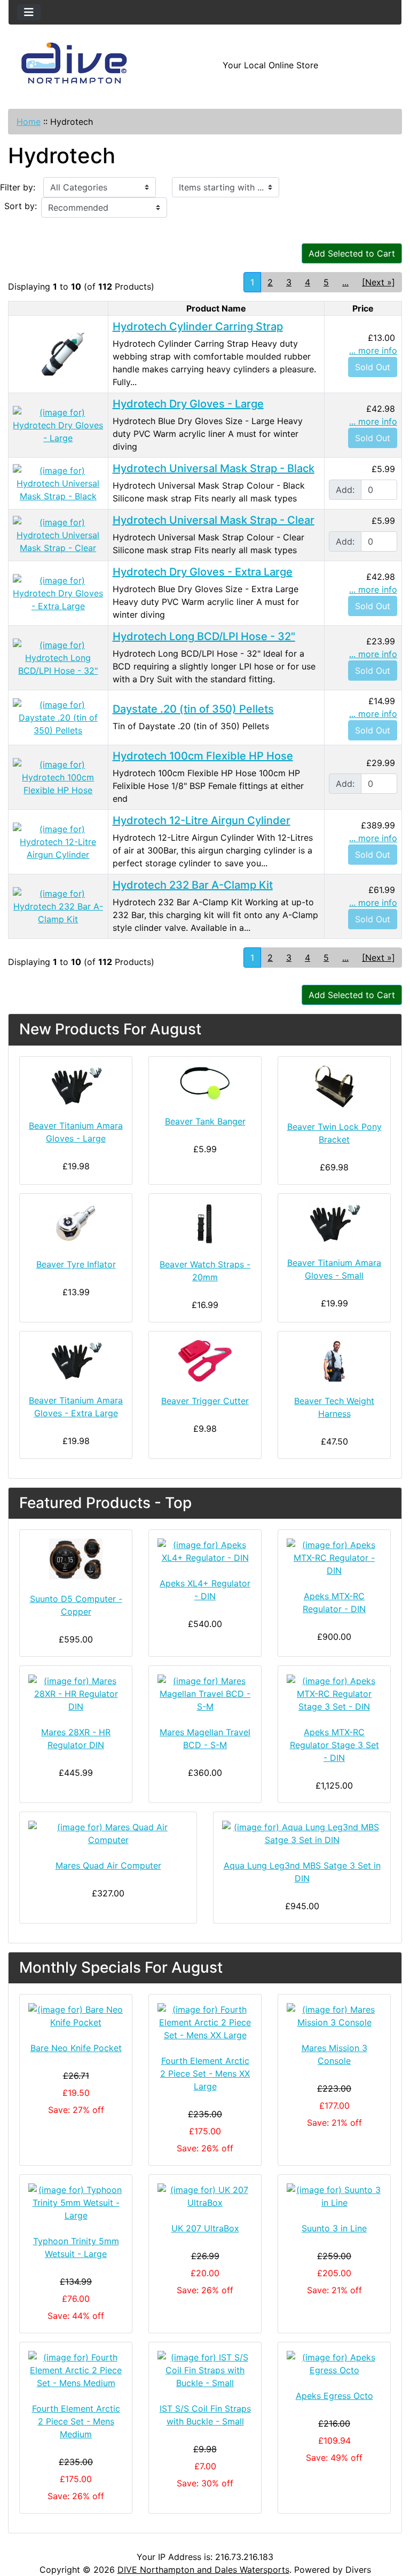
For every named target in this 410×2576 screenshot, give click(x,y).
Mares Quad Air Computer (108, 1865)
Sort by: (21, 206)
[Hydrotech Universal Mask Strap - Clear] (58, 535)
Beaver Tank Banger (205, 1121)
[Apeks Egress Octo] (334, 2364)
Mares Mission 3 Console (334, 2054)
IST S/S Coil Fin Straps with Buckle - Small (205, 2415)
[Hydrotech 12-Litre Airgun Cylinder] (58, 841)
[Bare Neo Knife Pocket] (76, 2016)
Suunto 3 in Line (334, 2228)
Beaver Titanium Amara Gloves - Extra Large (76, 1407)
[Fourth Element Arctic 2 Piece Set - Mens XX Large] (205, 2022)
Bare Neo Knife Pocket (76, 2048)
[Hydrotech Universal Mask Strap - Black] (58, 483)
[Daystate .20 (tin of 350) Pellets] (58, 717)
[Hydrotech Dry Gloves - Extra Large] (58, 593)
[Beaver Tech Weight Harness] (334, 1361)
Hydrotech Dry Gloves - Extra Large (203, 572)
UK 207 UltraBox (205, 2228)
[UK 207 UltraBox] (205, 2196)
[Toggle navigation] (29, 12)
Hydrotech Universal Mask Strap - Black (214, 468)
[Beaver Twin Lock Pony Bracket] (334, 1086)
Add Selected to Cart (352, 253)
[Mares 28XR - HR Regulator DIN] (76, 1694)
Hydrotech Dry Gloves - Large (188, 404)
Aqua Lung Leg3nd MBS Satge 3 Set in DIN (302, 1872)
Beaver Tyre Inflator (76, 1264)
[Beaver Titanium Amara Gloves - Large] (76, 1086)
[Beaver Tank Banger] (205, 1084)
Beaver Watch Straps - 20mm (205, 1271)
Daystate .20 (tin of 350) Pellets (193, 709)
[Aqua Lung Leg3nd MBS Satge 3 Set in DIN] (302, 1833)
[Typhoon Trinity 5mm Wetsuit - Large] (76, 2203)
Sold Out (373, 367)
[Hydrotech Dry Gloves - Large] (58, 425)
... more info (373, 350)
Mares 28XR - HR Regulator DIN (76, 1738)
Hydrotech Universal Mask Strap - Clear (214, 520)
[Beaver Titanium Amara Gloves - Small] (334, 1223)
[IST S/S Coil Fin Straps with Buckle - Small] (205, 2370)
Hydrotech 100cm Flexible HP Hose (203, 756)
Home (29, 122)
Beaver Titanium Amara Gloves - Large (76, 1132)
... (345, 282)
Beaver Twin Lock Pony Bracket (334, 1133)
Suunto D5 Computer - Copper (76, 1605)
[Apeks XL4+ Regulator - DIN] (205, 1551)
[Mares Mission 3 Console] (334, 2016)
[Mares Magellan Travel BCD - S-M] (205, 1694)
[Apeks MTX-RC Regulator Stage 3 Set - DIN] (334, 1694)
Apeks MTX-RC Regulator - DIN (334, 1602)
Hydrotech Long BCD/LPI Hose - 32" (204, 636)
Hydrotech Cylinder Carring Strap (198, 326)
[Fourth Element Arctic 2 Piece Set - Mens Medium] (76, 2370)
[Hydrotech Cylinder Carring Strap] (58, 354)
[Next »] (379, 282)
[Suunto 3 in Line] (334, 2196)
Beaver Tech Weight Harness (334, 1407)
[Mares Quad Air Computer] (108, 1833)
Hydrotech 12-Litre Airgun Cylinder (202, 820)
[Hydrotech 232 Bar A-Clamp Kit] (58, 906)
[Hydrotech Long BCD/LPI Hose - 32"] (58, 657)
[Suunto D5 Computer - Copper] (76, 1559)
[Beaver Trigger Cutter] (205, 1361)
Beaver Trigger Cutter (205, 1401)
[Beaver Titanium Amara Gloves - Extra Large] (76, 1361)
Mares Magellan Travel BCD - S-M (205, 1738)
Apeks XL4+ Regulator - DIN (205, 1590)
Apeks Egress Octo (334, 2396)
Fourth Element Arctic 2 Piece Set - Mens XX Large (205, 2073)
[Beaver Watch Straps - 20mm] (205, 1224)
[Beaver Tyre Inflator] (76, 1224)
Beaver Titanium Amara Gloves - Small (334, 1269)
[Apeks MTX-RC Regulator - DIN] (334, 1558)
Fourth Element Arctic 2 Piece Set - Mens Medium (76, 2421)
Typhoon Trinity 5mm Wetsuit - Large (76, 2247)
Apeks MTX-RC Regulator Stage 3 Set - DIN (334, 1745)
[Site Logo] (74, 65)
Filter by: (18, 187)
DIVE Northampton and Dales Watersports (203, 2570)
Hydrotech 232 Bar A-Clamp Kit (193, 885)
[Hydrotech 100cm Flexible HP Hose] (58, 777)
